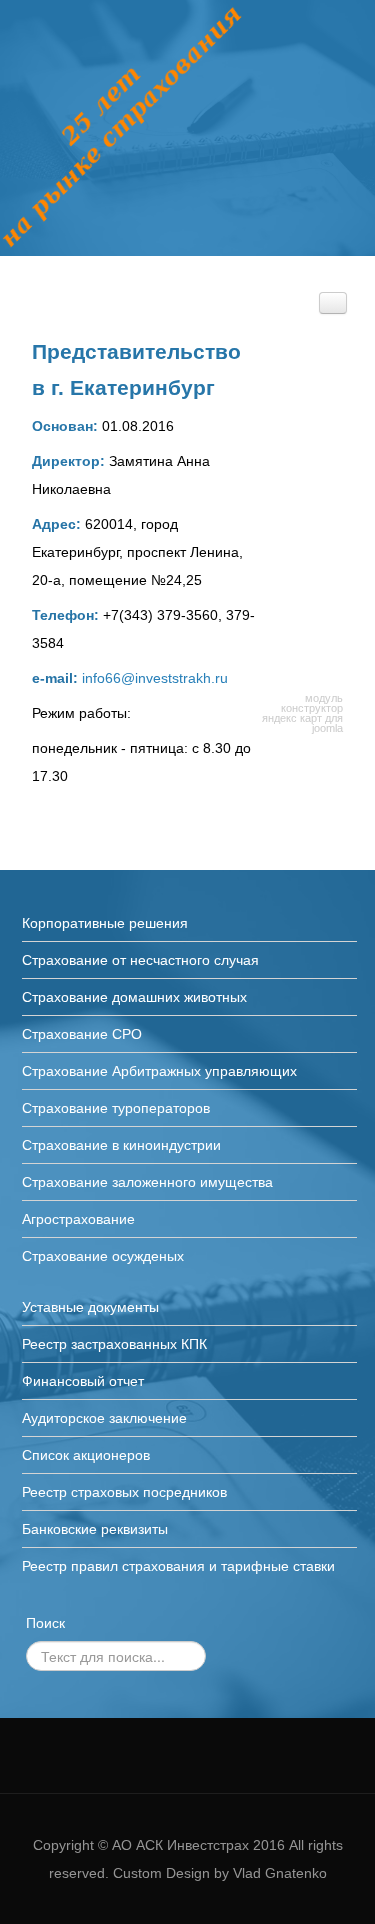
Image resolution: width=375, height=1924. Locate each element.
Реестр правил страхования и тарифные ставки (178, 1566)
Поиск (45, 1623)
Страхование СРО (82, 1034)
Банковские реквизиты (95, 1529)
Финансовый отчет (83, 1381)
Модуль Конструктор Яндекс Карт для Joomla (302, 713)
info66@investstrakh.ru (155, 678)
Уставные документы (90, 1307)
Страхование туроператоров (116, 1108)
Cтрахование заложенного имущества (147, 1182)
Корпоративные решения (105, 923)
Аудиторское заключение (104, 1418)
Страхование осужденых (103, 1256)
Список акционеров (86, 1455)
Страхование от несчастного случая (140, 960)
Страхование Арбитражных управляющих (159, 1071)
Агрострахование (78, 1219)
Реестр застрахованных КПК (114, 1344)
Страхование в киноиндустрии (121, 1145)
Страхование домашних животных (134, 997)
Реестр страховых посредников (124, 1492)
